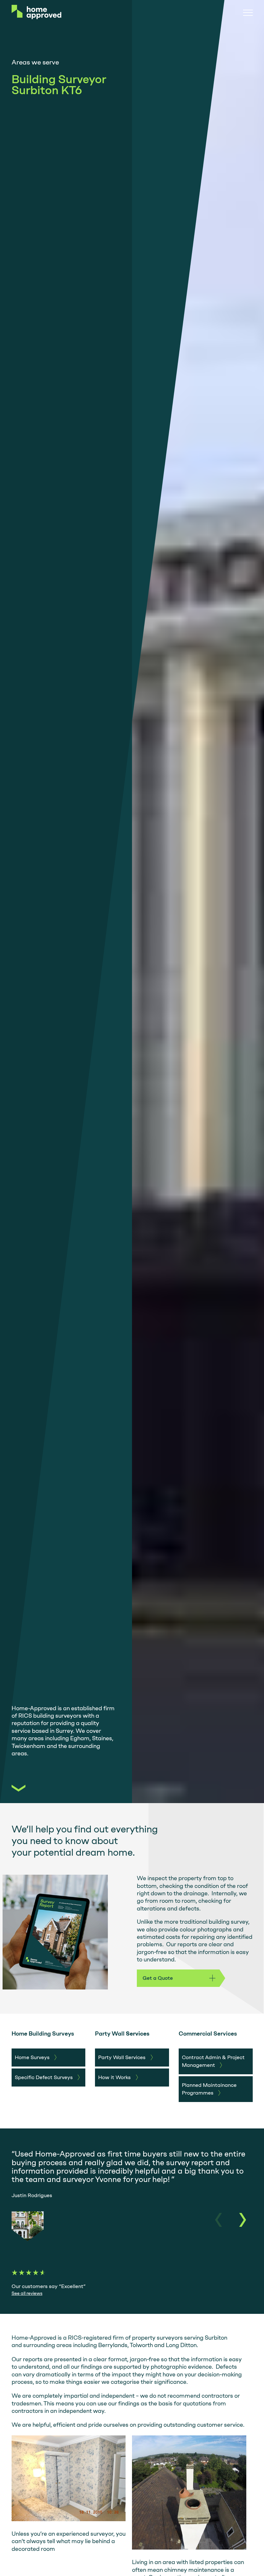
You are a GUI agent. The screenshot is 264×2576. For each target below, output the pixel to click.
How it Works (114, 2077)
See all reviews (27, 2293)
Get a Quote (158, 1978)
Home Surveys (32, 2057)
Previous (220, 2220)
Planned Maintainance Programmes (209, 2089)
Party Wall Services (122, 2057)
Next (241, 2220)
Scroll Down (19, 1788)
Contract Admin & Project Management (213, 2061)
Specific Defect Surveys (44, 2077)
